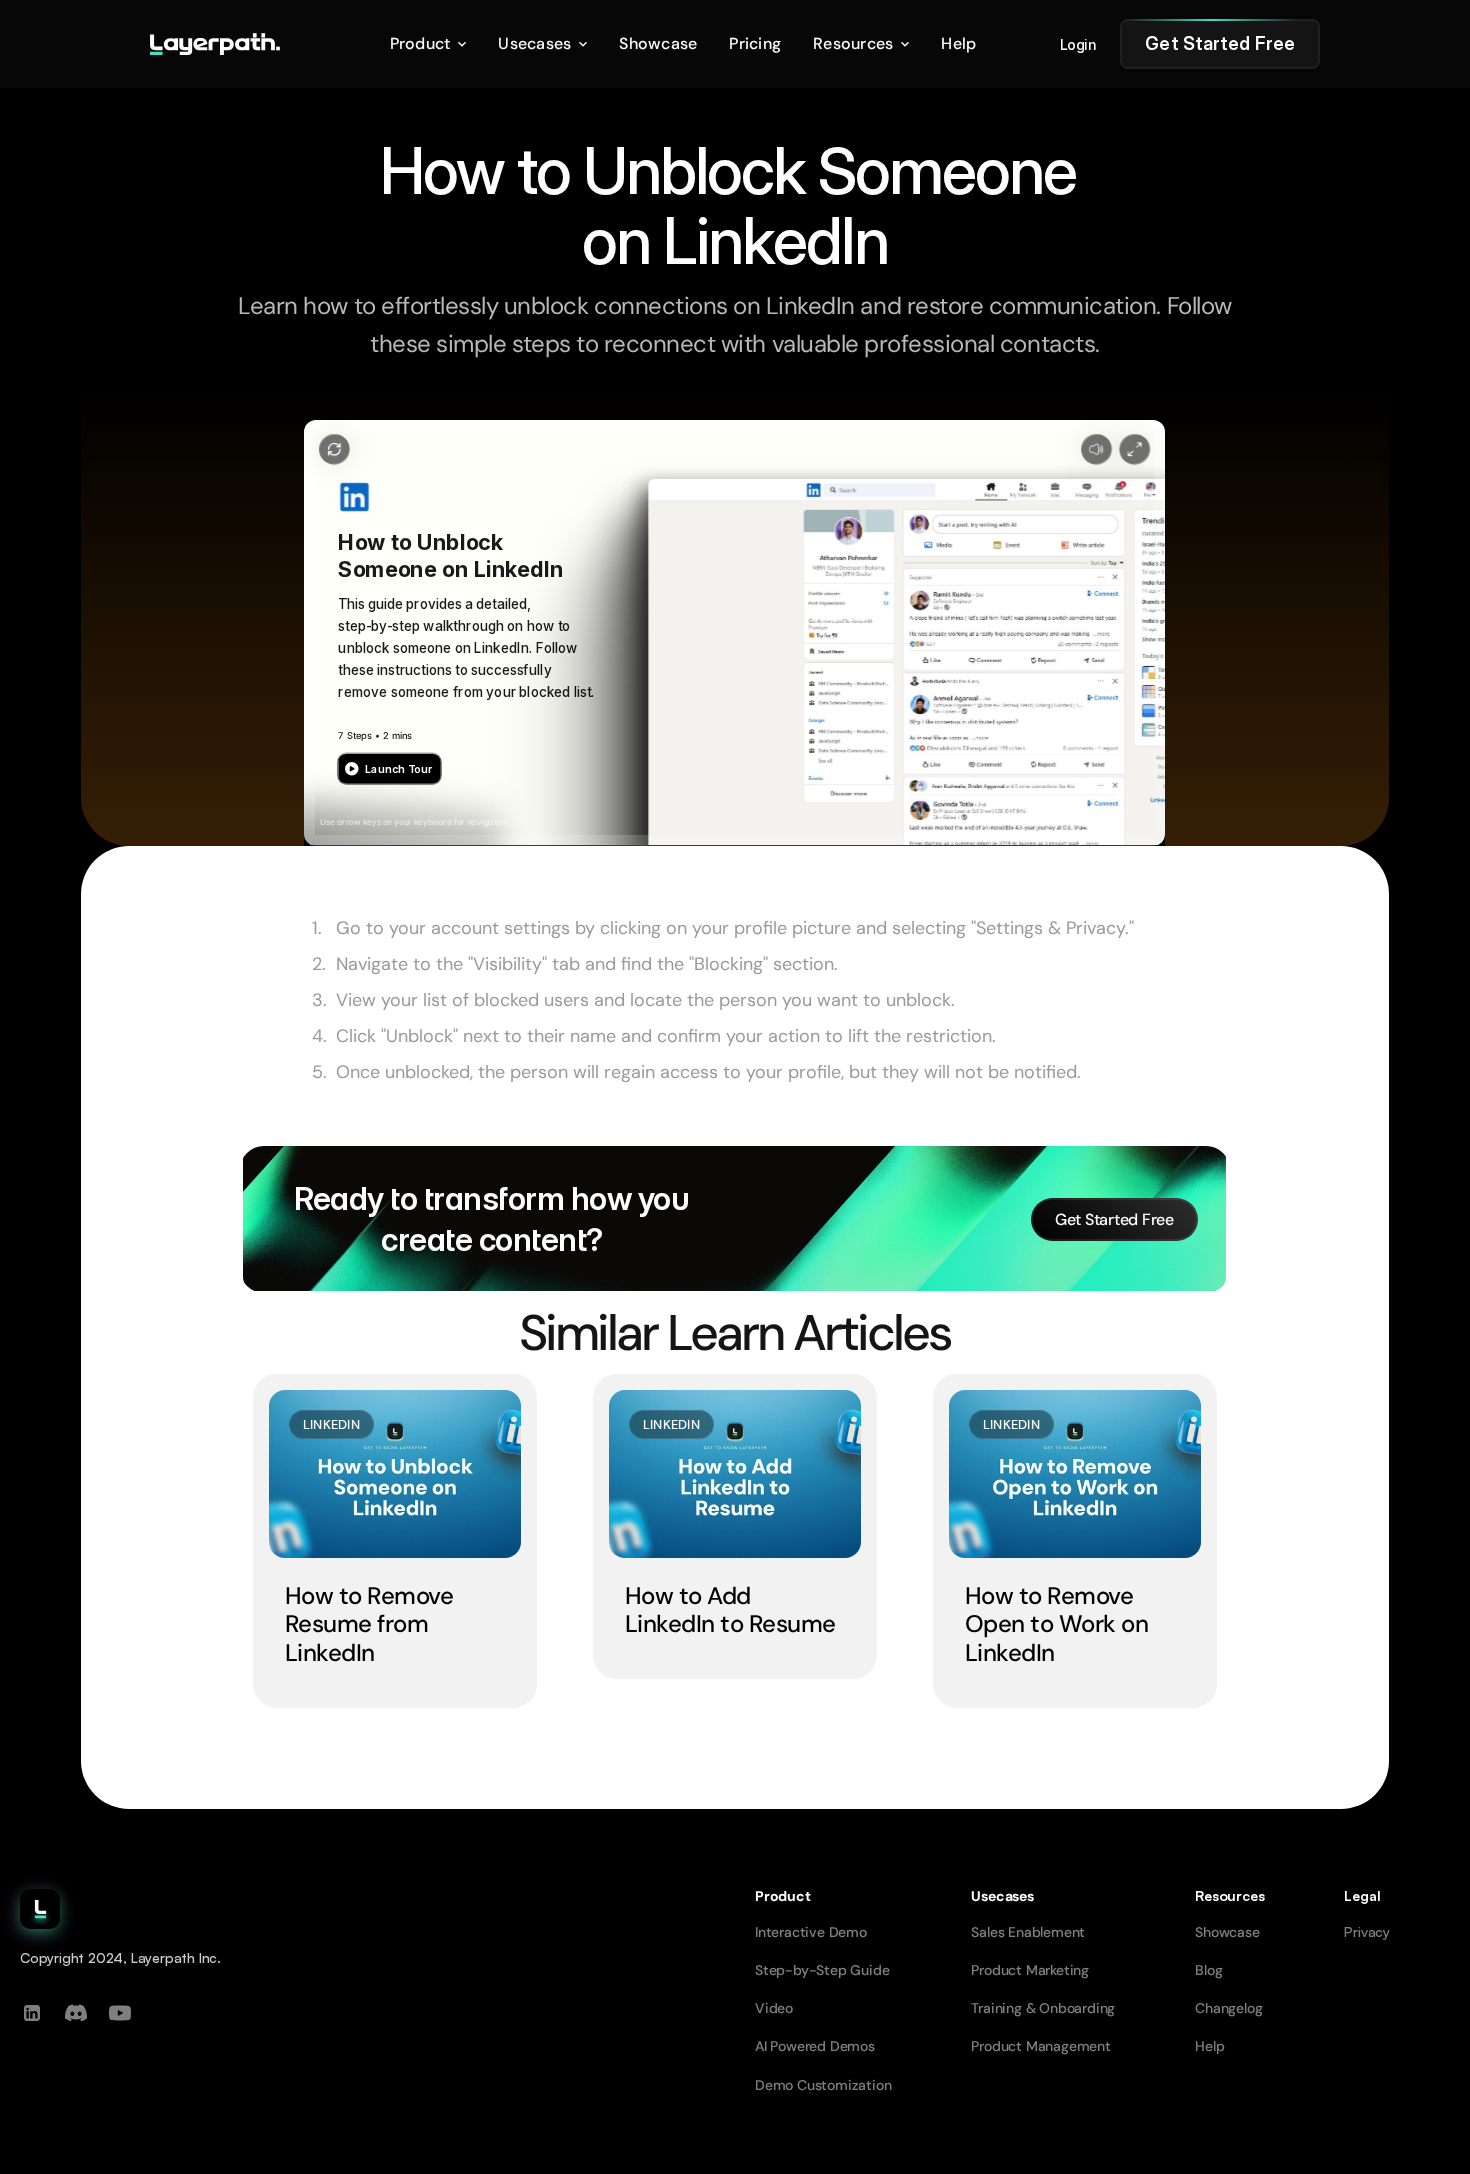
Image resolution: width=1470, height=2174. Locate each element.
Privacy (1367, 1931)
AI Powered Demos (815, 2046)
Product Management (1040, 2046)
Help (1209, 2046)
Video (774, 2008)
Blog (1208, 1970)
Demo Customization (823, 2085)
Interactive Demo (811, 1932)
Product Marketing (1030, 1970)
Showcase (1227, 1932)
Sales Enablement (1028, 1932)
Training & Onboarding (1043, 2008)
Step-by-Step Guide (822, 1970)
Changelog (1228, 2008)
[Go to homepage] (215, 44)
